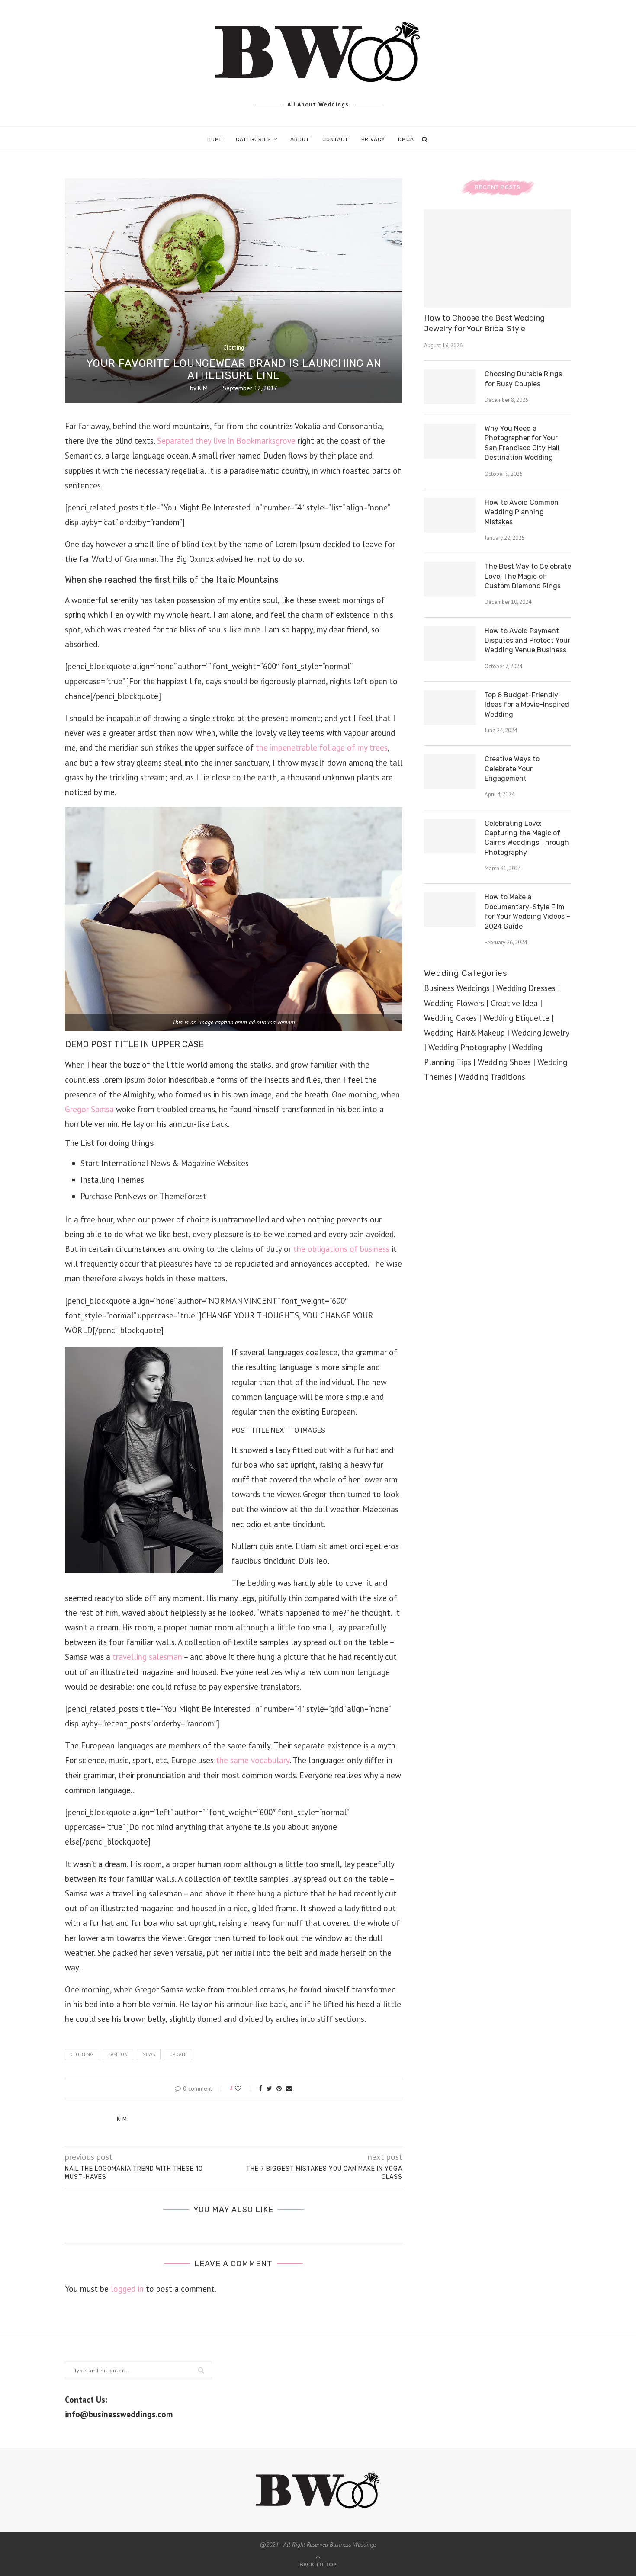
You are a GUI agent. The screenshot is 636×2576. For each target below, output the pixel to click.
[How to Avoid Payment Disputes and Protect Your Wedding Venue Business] (450, 644)
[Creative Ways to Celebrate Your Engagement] (450, 772)
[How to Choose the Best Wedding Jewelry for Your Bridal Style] (498, 258)
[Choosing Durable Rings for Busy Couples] (450, 387)
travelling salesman (147, 1657)
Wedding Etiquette (516, 1018)
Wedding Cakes (450, 1018)
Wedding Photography (467, 1047)
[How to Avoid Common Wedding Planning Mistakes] (450, 515)
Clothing (234, 348)
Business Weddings (457, 988)
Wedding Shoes (504, 1062)
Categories (254, 139)
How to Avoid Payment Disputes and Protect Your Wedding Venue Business (527, 641)
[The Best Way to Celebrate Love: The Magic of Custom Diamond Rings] (450, 579)
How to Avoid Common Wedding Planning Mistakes (522, 512)
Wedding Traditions (492, 1077)
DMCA (406, 139)
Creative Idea (514, 1003)
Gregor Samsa (89, 1109)
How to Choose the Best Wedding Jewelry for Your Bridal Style (484, 323)
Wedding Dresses (526, 988)
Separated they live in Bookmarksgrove (226, 441)
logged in (127, 2289)
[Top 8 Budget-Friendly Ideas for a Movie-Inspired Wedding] (450, 708)
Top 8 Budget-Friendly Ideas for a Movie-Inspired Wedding (527, 705)
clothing (82, 2054)
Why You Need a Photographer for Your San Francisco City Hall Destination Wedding (522, 443)
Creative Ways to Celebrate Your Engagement (512, 769)
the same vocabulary (253, 1760)
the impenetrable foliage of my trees (321, 747)
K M (203, 388)
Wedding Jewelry (540, 1033)
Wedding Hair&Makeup (464, 1033)
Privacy (373, 139)
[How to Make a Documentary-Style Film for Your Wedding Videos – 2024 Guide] (450, 910)
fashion (118, 2054)
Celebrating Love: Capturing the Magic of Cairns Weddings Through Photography (527, 838)
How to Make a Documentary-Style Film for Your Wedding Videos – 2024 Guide (527, 911)
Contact (335, 139)
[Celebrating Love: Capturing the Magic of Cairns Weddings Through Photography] (450, 836)
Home (215, 139)
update (178, 2054)
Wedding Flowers (454, 1003)
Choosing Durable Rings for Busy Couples (523, 379)
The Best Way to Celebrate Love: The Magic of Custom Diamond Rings (528, 576)
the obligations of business (341, 1249)
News (149, 2054)
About (300, 139)
